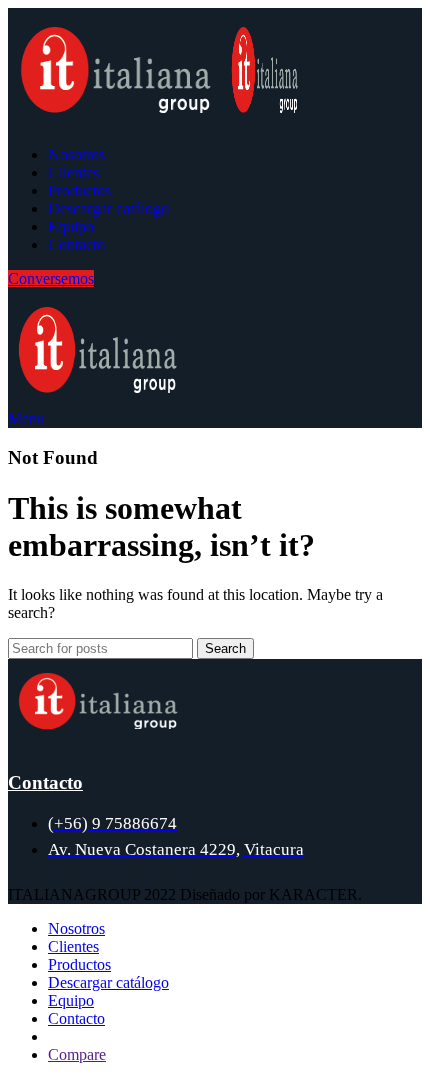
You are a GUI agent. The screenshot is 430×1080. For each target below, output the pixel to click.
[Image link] (98, 723)
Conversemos (51, 278)
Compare (77, 1054)
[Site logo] (117, 120)
